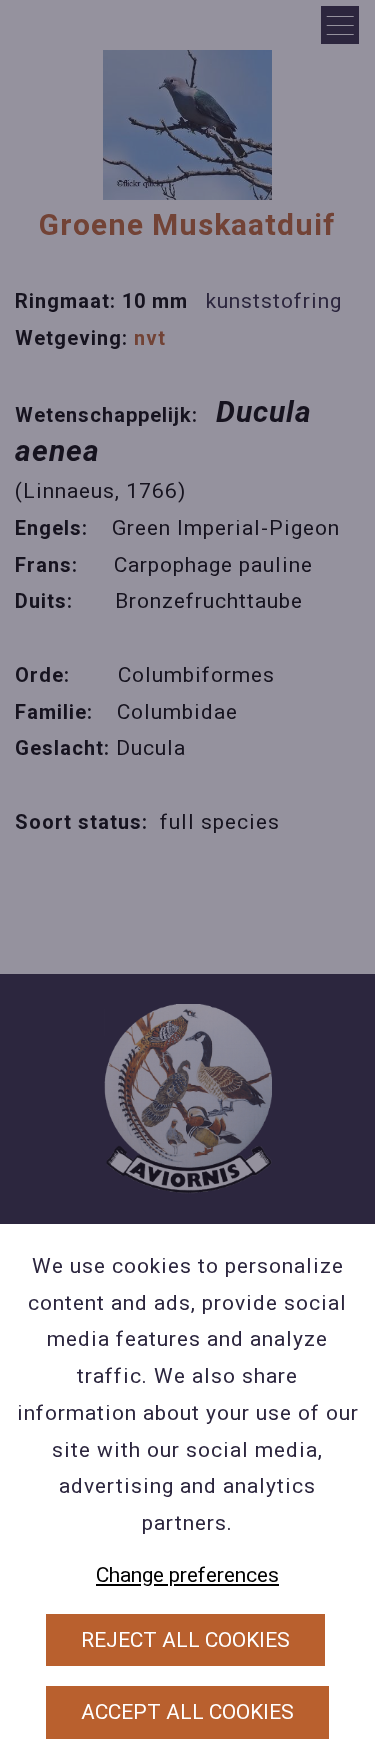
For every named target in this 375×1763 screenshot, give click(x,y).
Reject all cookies (185, 1640)
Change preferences (187, 1575)
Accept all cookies (187, 1712)
